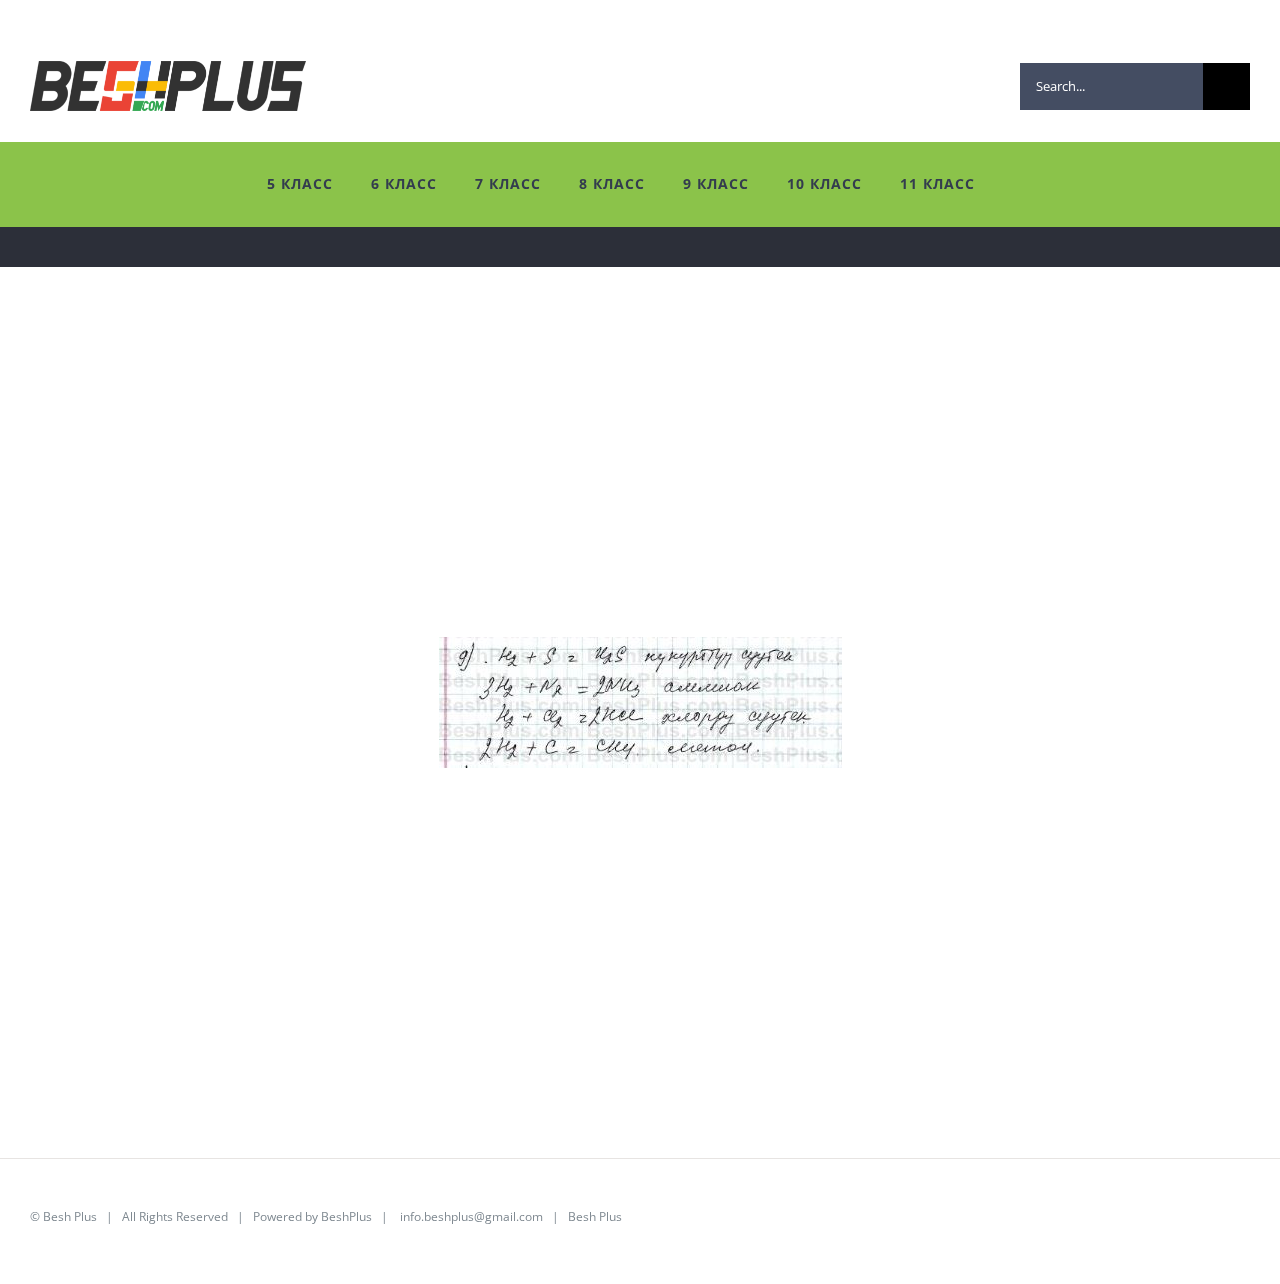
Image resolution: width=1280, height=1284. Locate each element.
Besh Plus (70, 1216)
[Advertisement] (630, 497)
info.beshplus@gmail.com (471, 1216)
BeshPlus (346, 1216)
